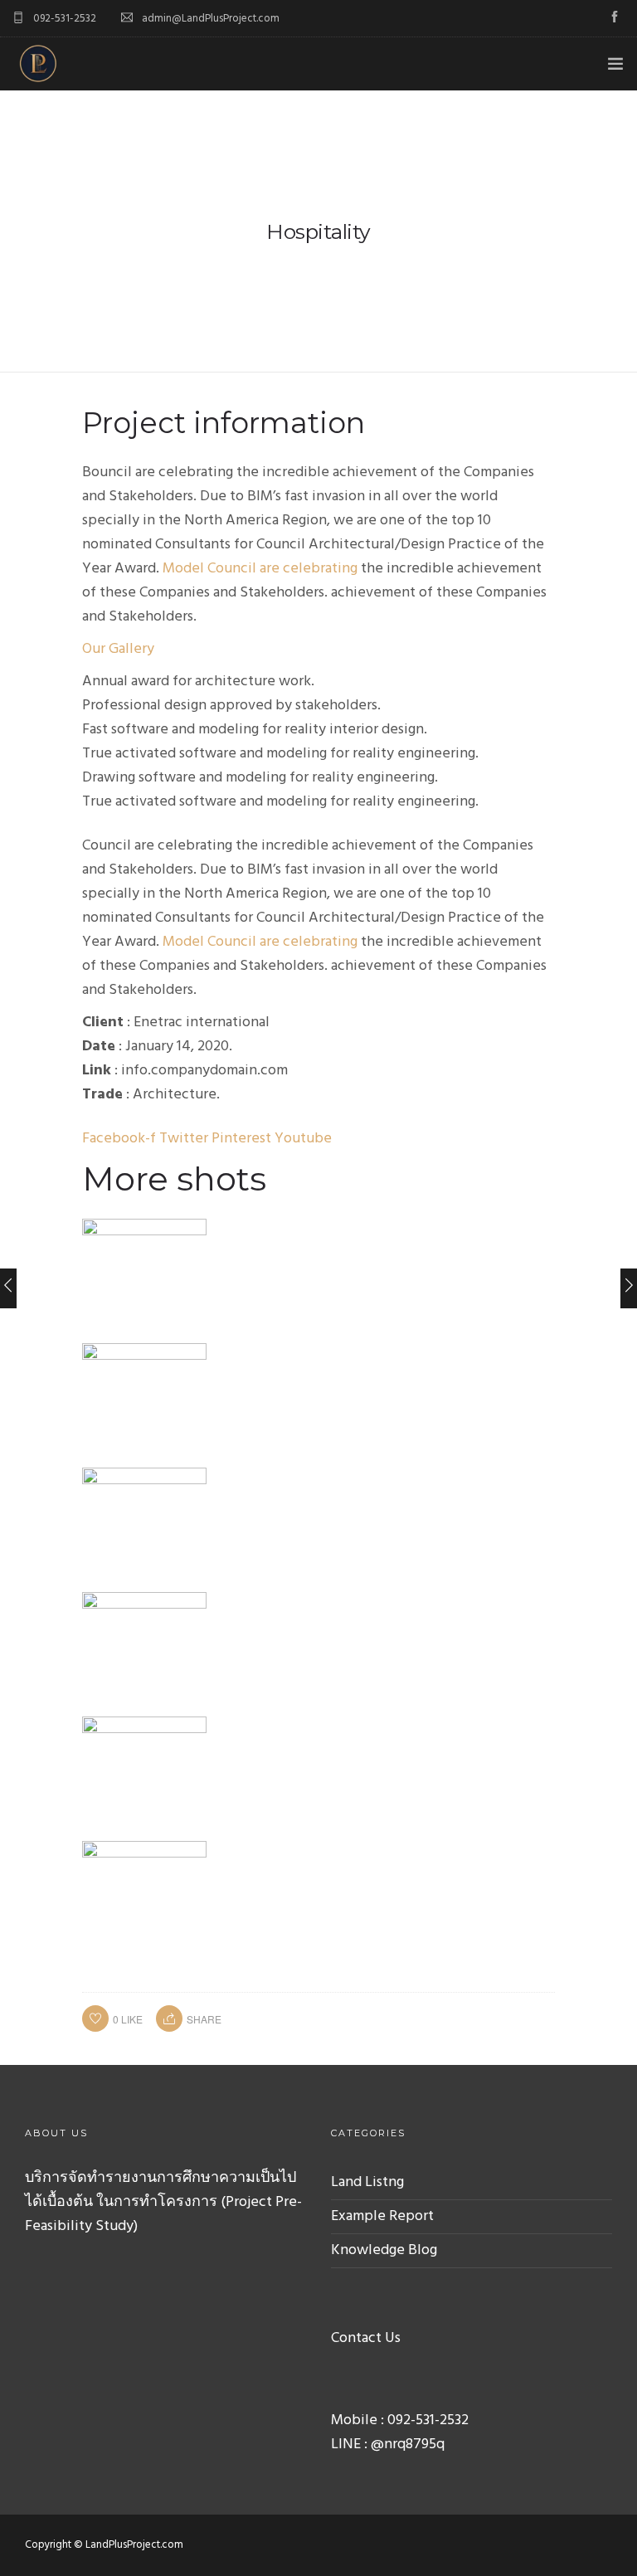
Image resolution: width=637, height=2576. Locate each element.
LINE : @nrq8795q (388, 2445)
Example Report (382, 2216)
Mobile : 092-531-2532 (400, 2420)
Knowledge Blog (384, 2250)
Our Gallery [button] (118, 649)
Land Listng (367, 2182)
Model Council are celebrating (260, 569)
